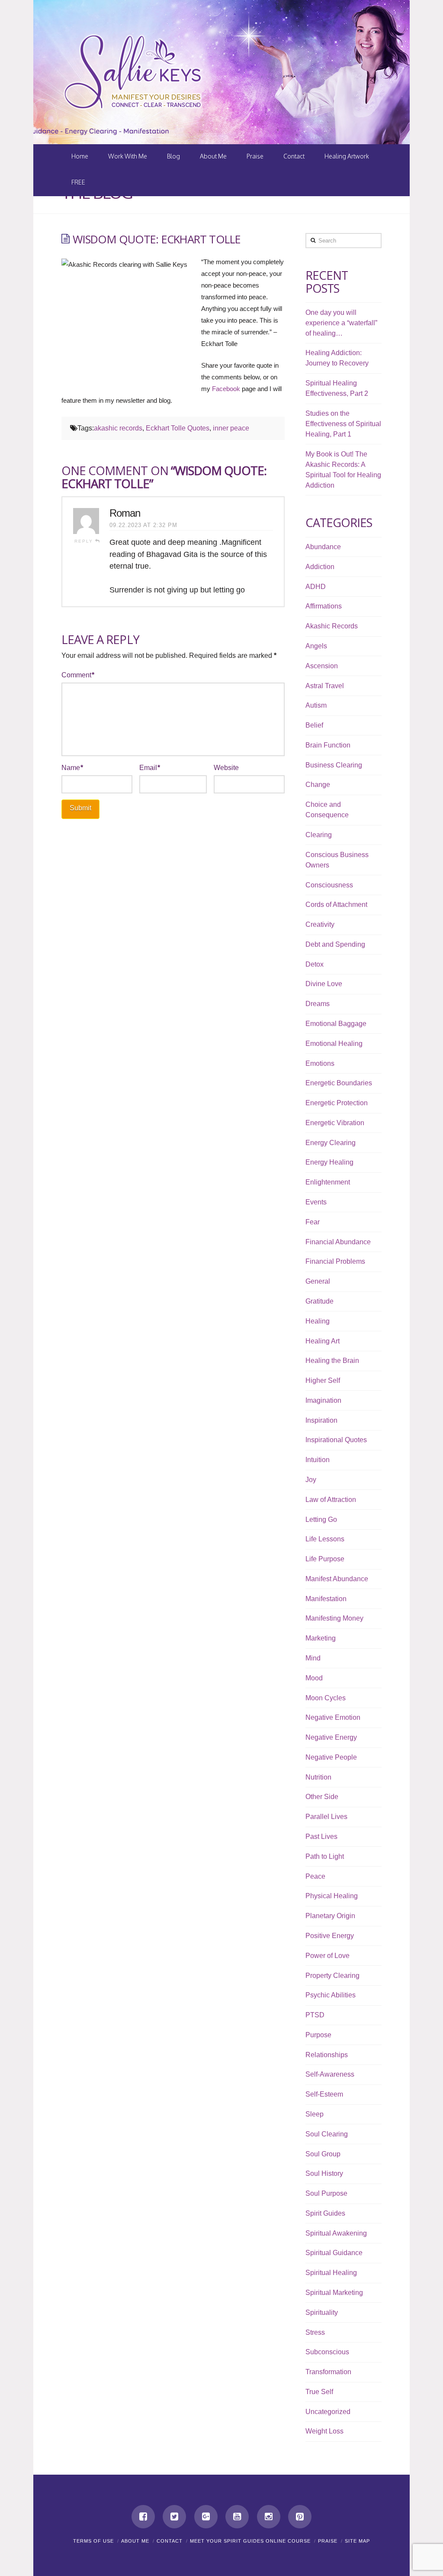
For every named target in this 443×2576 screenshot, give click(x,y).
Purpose (318, 2035)
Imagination (323, 1400)
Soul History (324, 2173)
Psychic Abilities (331, 1995)
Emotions (320, 1063)
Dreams (318, 1004)
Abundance (323, 547)
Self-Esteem (324, 2094)
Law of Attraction (331, 1500)
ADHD (316, 587)
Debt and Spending (335, 944)
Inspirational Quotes (336, 1440)
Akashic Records (332, 626)
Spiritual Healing (331, 2273)
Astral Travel (325, 686)
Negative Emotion (333, 1717)
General (318, 1281)
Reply (85, 541)
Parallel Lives (326, 1817)
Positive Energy (330, 1936)
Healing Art (323, 1341)
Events (316, 1202)
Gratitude (319, 1301)
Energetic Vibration (335, 1123)
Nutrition (318, 1777)
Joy (311, 1480)
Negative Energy (331, 1737)
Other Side (322, 1797)
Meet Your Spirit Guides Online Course (250, 2541)
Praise (328, 2541)
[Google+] (206, 2517)
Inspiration (321, 1420)
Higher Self (323, 1380)
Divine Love (324, 984)
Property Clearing (332, 1976)
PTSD (315, 2015)
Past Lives (321, 1837)
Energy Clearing (331, 1143)
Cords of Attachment (336, 905)
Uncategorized (328, 2412)
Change (318, 785)
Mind (313, 1658)
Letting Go (321, 1519)
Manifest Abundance (337, 1579)
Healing (318, 1321)
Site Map (357, 2541)
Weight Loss (324, 2431)
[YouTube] (237, 2517)
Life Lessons (325, 1539)
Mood (314, 1678)
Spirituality (322, 2312)
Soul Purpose (326, 2193)
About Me (135, 2541)
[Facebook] (143, 2517)
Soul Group (323, 2154)
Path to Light (325, 1856)
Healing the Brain (332, 1361)
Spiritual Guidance (334, 2253)
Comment (78, 675)
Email (150, 768)
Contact (170, 2541)
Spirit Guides (325, 2213)
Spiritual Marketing (334, 2293)
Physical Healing (332, 1896)
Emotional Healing (334, 1044)
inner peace (231, 428)
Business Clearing (334, 765)
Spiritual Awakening (336, 2233)
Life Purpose (325, 1559)
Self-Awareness (330, 2074)
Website (226, 768)
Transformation (328, 2372)
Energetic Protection (337, 1103)
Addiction (320, 567)
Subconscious (327, 2352)
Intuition (318, 1460)
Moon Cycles (326, 1698)
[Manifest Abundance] (133, 72)
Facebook (226, 389)
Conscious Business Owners (337, 860)
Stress (315, 2332)
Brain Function (328, 745)
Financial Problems (335, 1261)
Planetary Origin (330, 1916)
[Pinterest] (300, 2517)
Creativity (320, 924)
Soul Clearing (327, 2134)
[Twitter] (174, 2517)
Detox (315, 964)
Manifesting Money (334, 1618)
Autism (316, 705)
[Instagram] (269, 2517)
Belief (314, 725)
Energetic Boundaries (339, 1083)
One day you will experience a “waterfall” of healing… (341, 323)
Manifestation (326, 1599)
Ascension (322, 666)
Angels (316, 646)
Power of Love (327, 1956)
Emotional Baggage (336, 1024)
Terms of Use (93, 2541)
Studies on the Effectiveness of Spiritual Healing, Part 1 (343, 424)
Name (72, 768)
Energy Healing (329, 1162)
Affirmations (324, 606)
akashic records (118, 428)
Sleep (315, 2114)
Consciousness (329, 885)
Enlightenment (328, 1182)
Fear (313, 1222)
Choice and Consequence (327, 810)
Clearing (319, 835)
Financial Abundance (338, 1242)
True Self (319, 2392)
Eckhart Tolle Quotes (178, 428)
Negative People (331, 1757)
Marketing (321, 1638)
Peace (315, 1876)
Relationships (327, 2055)
